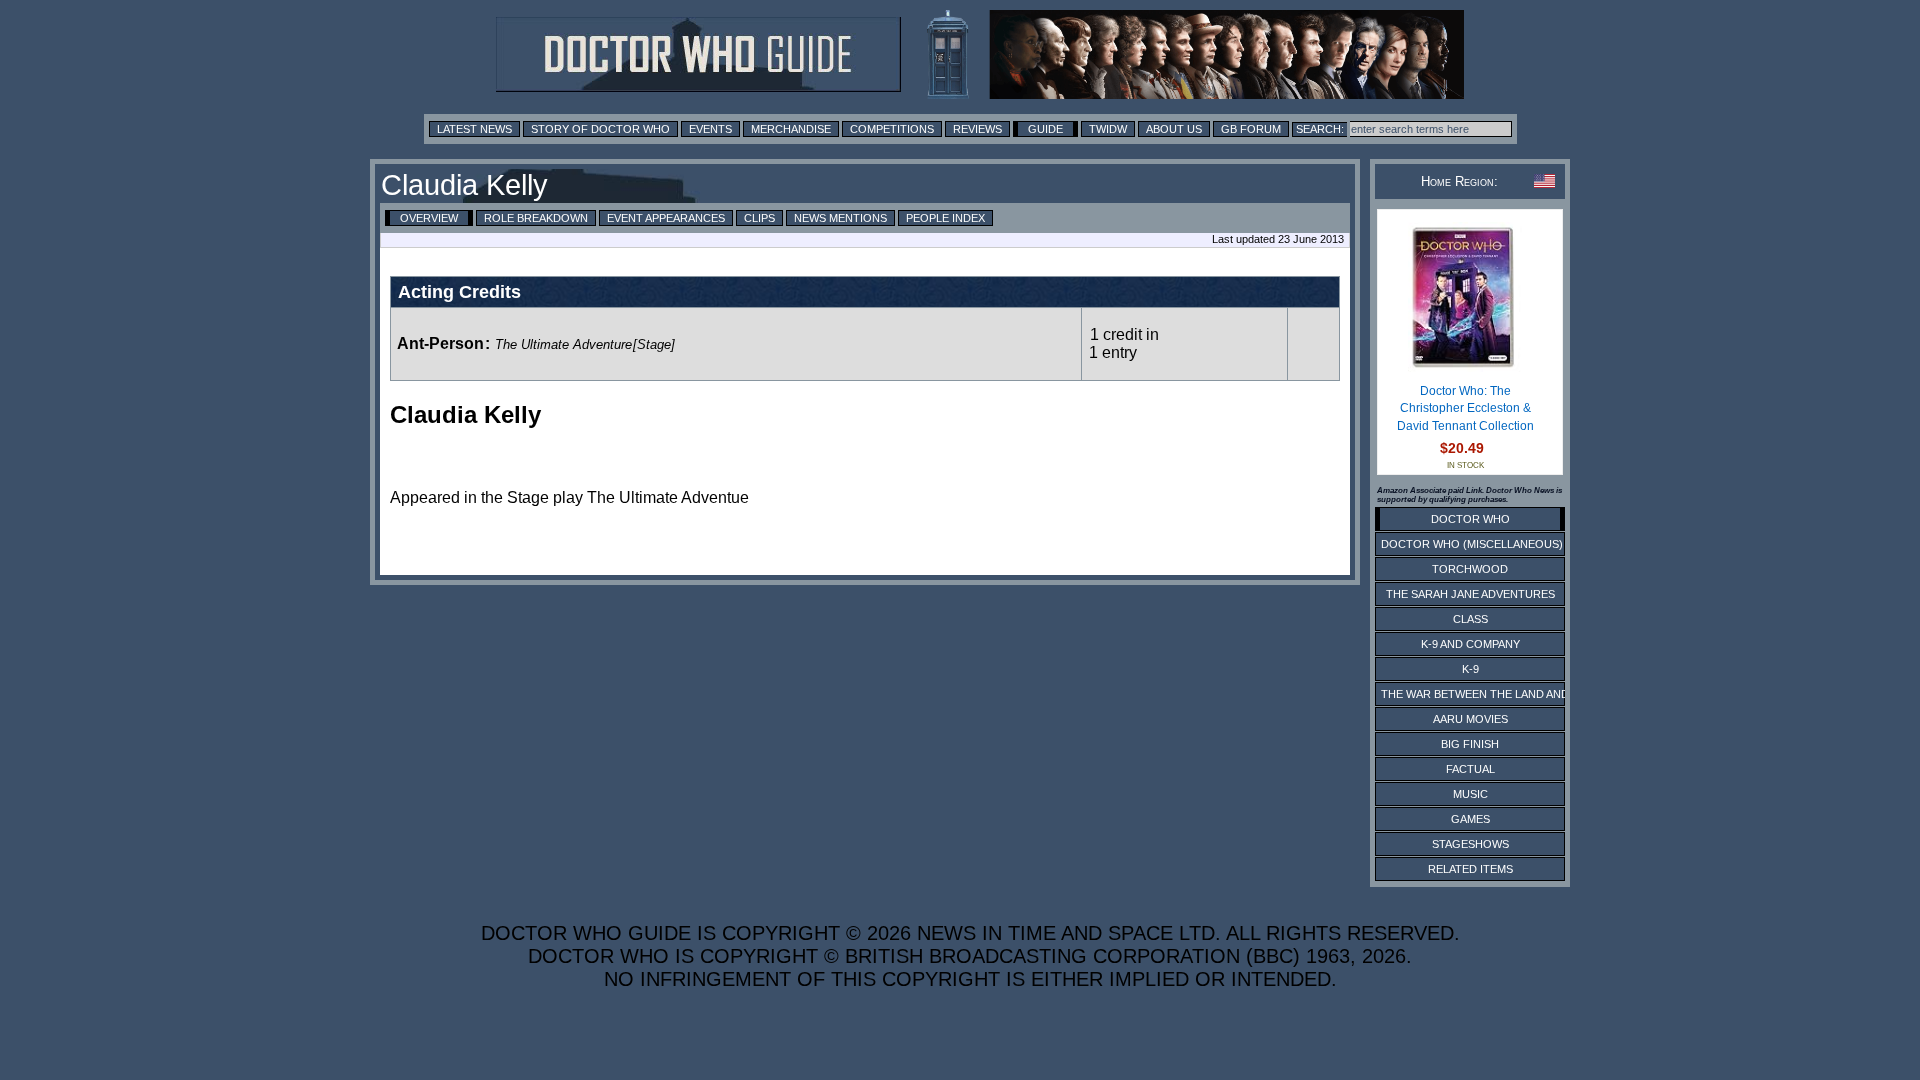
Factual (1470, 769)
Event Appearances (666, 218)
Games (1470, 819)
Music (1470, 794)
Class (1470, 619)
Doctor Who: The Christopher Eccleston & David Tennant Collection (1465, 408)
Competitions (892, 129)
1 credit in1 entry (1124, 343)
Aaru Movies (1470, 719)
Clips (759, 218)
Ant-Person (440, 343)
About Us (1174, 129)
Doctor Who (1470, 519)
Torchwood (1470, 569)
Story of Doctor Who (600, 129)
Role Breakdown (536, 218)
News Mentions (840, 218)
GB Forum (1251, 129)
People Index (945, 218)
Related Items (1470, 869)
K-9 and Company (1470, 644)
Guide (1045, 129)
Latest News (474, 129)
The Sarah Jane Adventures (1470, 594)
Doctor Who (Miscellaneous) (1472, 544)
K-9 (1470, 669)
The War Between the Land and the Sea (1499, 694)
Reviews (977, 129)
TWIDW (1108, 129)
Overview (429, 218)
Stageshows (1470, 844)
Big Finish (1470, 744)
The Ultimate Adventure (563, 344)
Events (710, 129)
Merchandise (791, 129)
